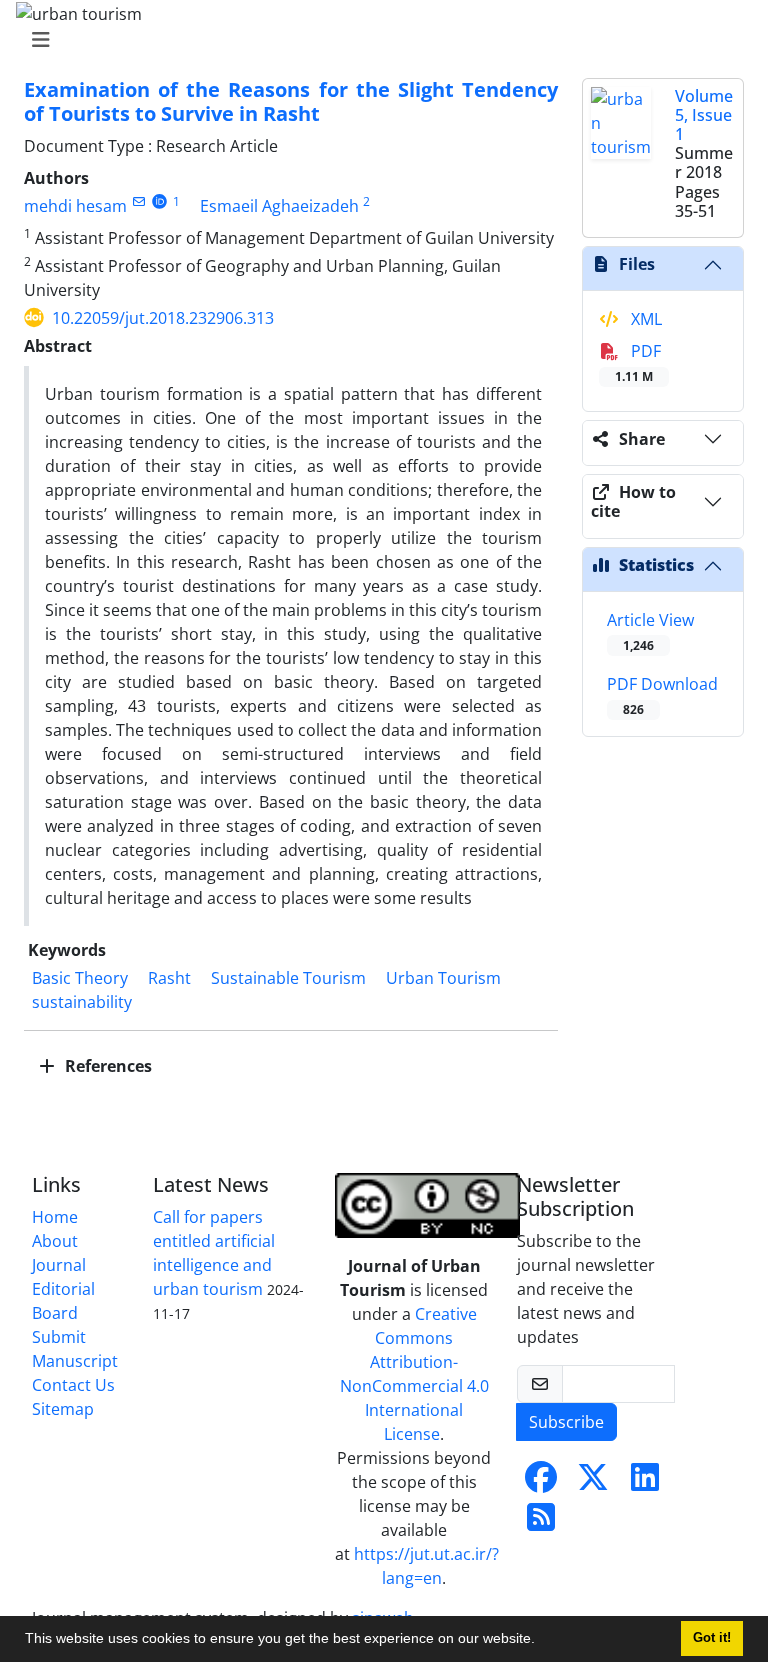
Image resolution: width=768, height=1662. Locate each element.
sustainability (82, 1002)
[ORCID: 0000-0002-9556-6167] (159, 201)
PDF (638, 362)
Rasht (169, 978)
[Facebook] (541, 1483)
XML (644, 319)
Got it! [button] (712, 1638)
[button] (542, 1641)
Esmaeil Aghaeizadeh (279, 206)
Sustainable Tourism (288, 978)
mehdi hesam (75, 206)
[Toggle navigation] (378, 40)
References (106, 1066)
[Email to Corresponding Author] (138, 201)
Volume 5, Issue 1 (704, 115)
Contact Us (73, 1385)
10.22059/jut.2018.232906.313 (163, 318)
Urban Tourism (443, 978)
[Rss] (541, 1523)
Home (55, 1217)
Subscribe (566, 1422)
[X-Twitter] (593, 1483)
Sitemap (63, 1409)
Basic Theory (80, 978)
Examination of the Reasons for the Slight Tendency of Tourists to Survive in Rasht (291, 101)
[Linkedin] (645, 1483)
